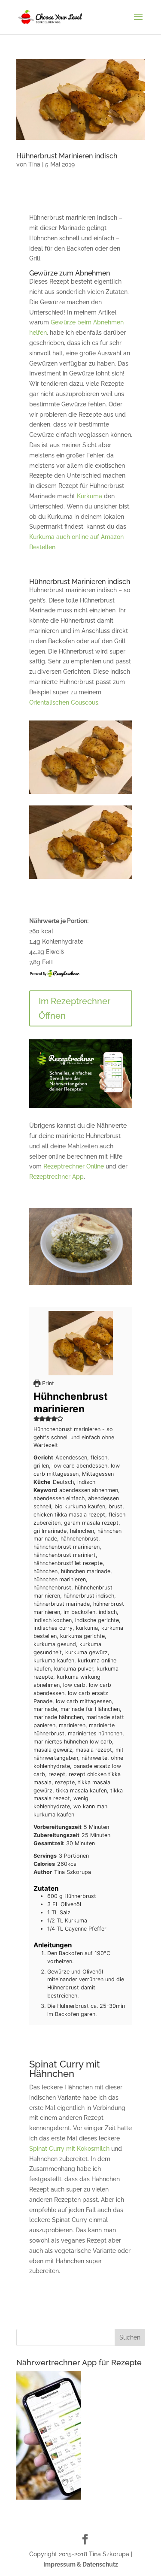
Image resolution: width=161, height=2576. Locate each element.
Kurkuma (90, 496)
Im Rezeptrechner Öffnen (74, 1008)
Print (47, 1383)
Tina (34, 164)
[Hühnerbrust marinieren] (81, 879)
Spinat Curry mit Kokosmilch (69, 2149)
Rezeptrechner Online (74, 1166)
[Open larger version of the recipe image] (81, 1343)
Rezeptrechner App (56, 1177)
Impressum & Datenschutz (81, 2564)
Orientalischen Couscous (64, 702)
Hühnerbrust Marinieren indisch (67, 156)
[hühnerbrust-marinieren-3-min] (81, 794)
